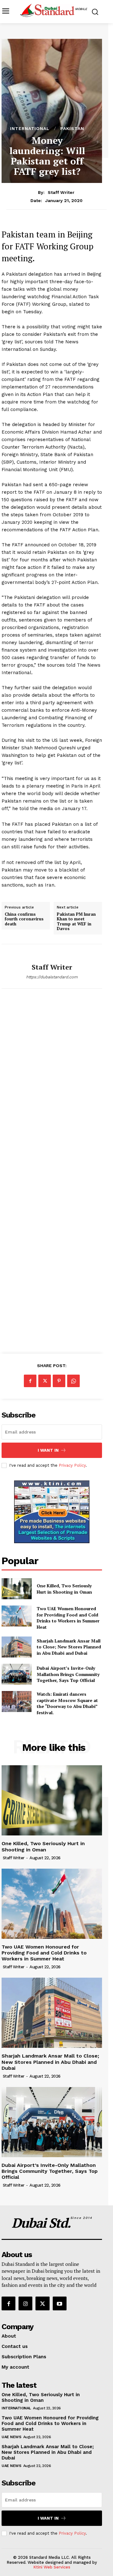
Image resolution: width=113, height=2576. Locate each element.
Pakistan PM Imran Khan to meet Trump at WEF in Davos (76, 922)
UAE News (11, 2437)
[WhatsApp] (73, 1381)
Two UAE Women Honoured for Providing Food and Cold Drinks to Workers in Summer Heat (68, 1618)
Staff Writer (61, 192)
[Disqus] (52, 1086)
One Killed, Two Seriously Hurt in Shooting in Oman (64, 1589)
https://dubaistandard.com (52, 977)
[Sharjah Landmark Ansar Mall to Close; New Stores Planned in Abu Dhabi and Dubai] (17, 1647)
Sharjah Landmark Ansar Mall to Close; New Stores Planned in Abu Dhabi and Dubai (69, 1647)
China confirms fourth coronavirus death (24, 919)
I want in (48, 1450)
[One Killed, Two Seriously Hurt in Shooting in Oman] (17, 1589)
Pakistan (72, 128)
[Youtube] (60, 2303)
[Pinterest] (59, 1381)
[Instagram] (25, 2303)
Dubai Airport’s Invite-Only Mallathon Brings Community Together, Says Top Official (68, 1674)
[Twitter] (45, 1381)
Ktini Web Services (52, 2567)
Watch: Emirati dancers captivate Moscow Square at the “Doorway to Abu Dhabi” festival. (67, 1703)
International (30, 128)
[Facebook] (30, 1381)
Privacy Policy (72, 1465)
